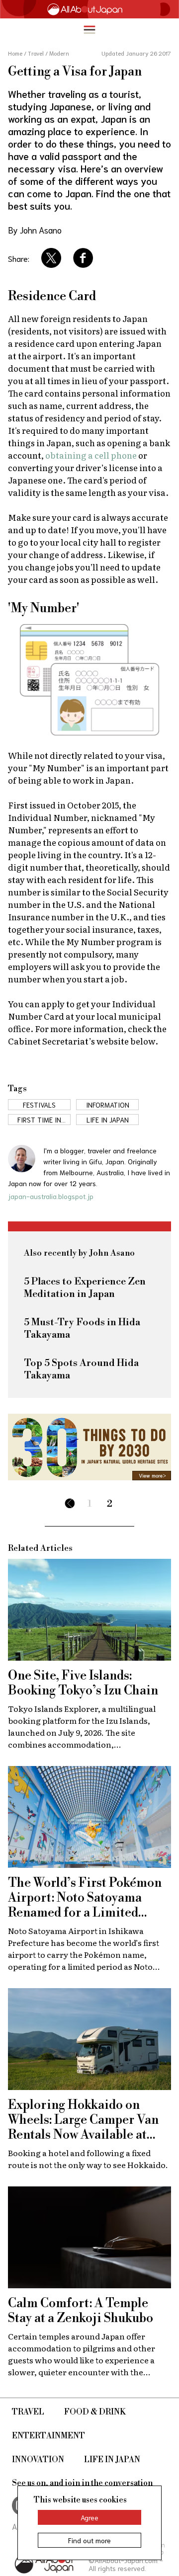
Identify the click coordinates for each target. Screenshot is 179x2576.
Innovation (38, 2460)
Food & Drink (95, 2412)
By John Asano (35, 230)
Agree (89, 2517)
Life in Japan (112, 2460)
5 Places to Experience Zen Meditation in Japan (85, 1288)
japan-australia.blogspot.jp (51, 1196)
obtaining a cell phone (91, 455)
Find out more (89, 2540)
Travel (28, 2412)
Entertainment (48, 2436)
